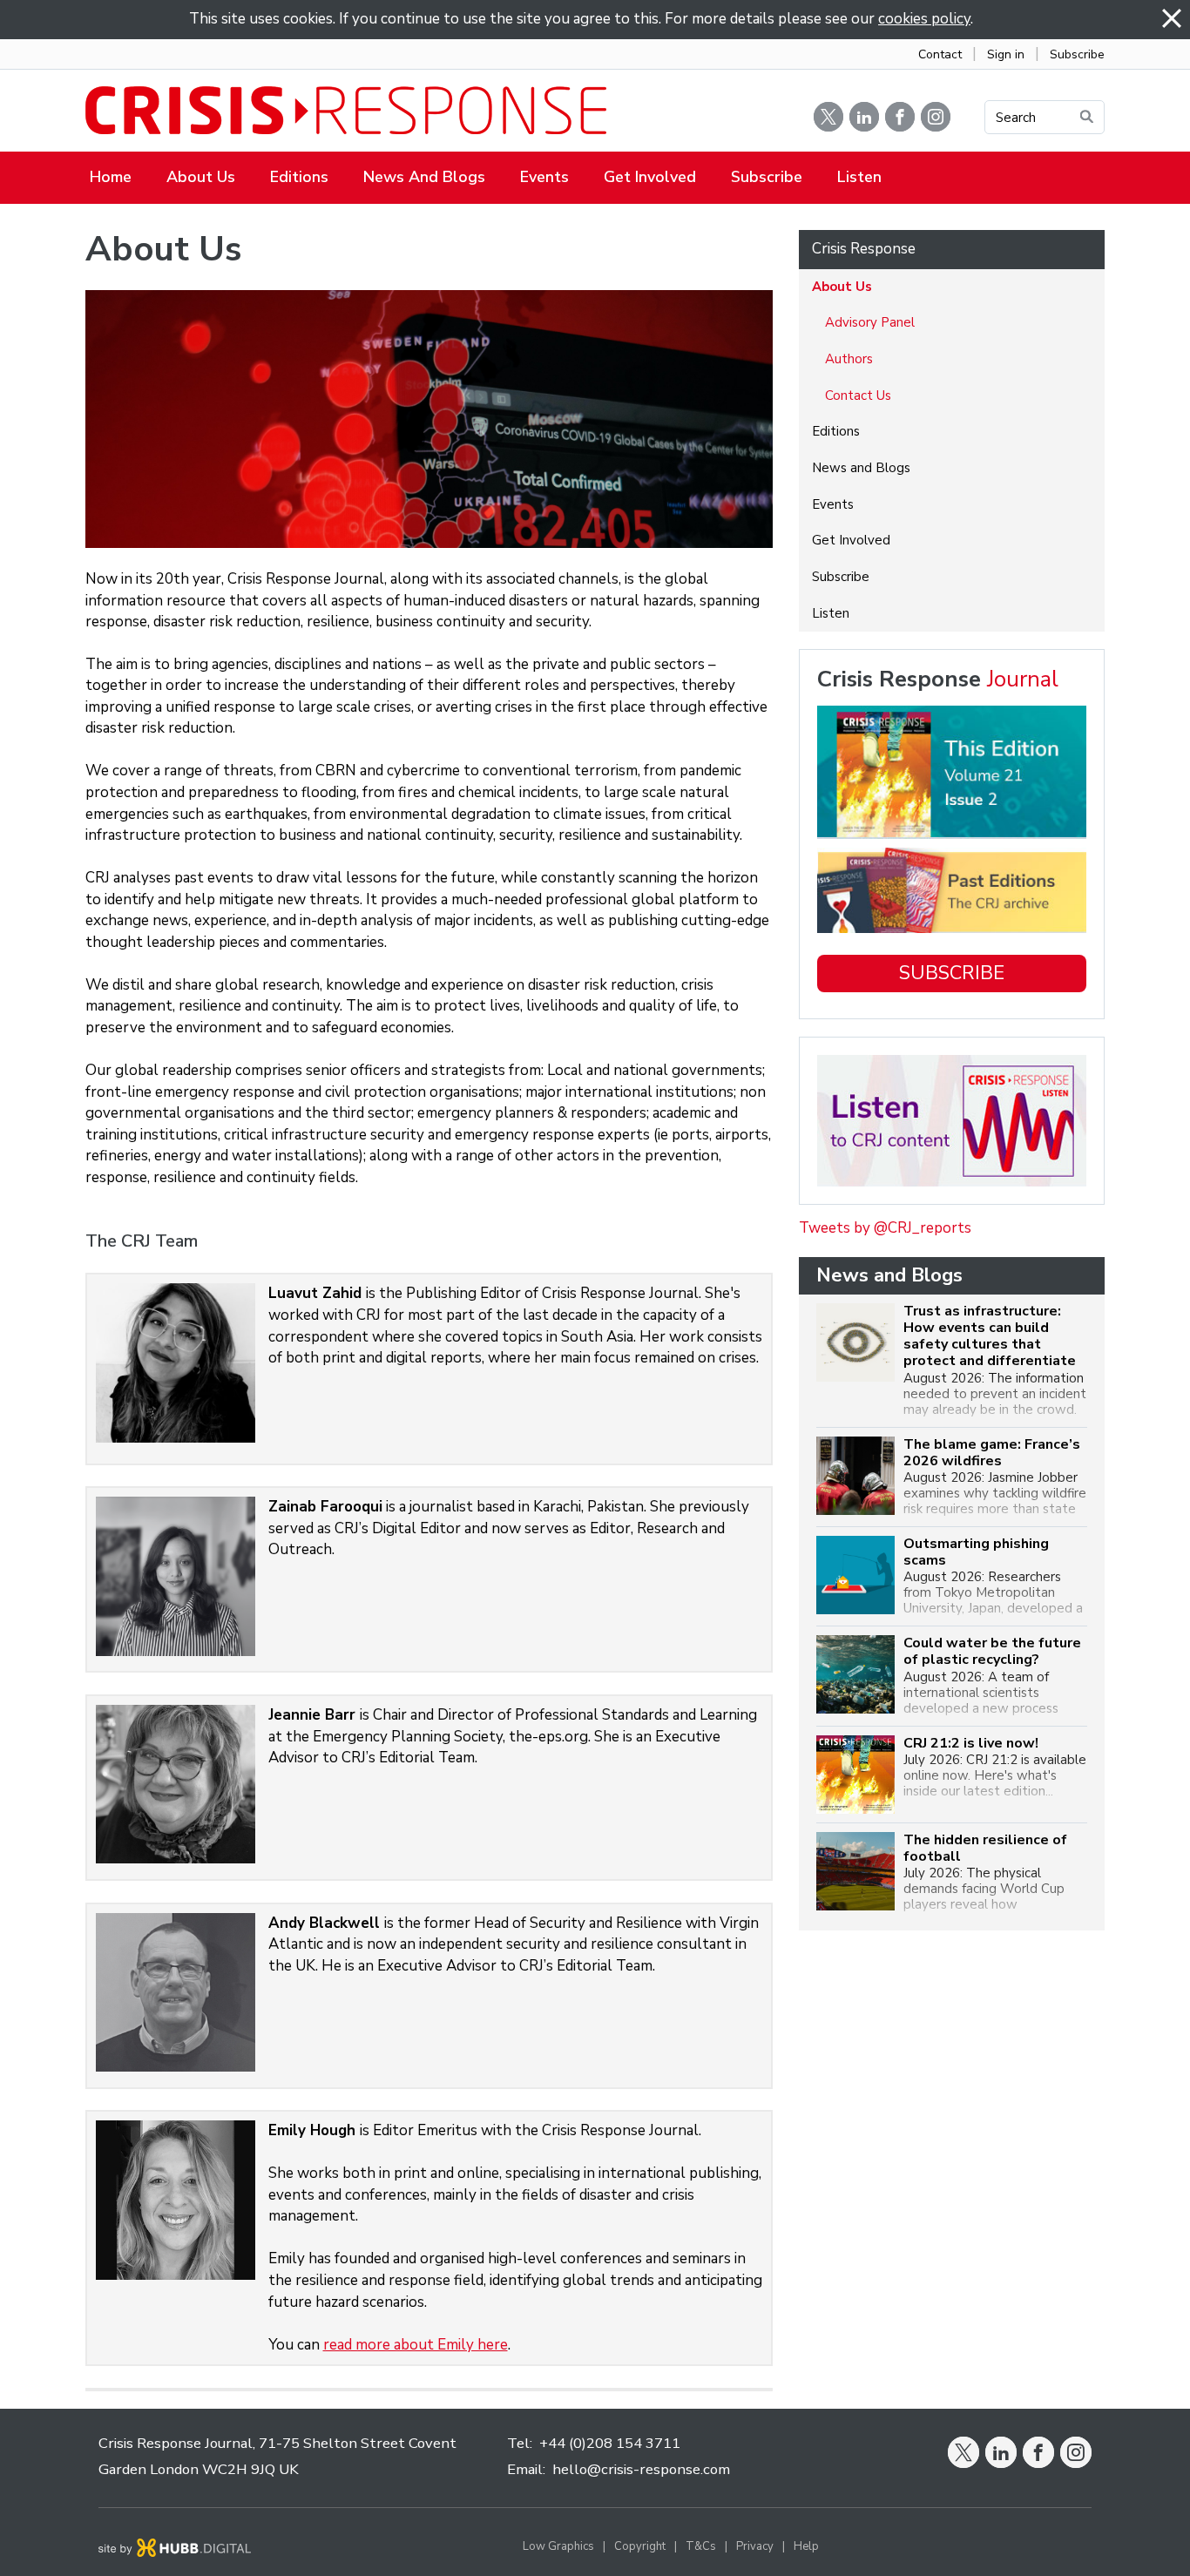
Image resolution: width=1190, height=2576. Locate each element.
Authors (849, 359)
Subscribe (1077, 54)
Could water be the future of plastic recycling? (992, 1652)
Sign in (1006, 54)
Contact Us (858, 396)
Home (111, 177)
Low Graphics (558, 2546)
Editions (299, 177)
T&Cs (701, 2546)
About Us (201, 177)
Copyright (640, 2546)
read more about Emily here (416, 2345)
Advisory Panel (870, 322)
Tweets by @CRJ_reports (885, 1228)
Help (806, 2546)
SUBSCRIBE (952, 973)
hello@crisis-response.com (641, 2469)
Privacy (755, 2546)
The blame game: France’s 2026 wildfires (992, 1453)
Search (1016, 118)
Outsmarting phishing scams (976, 1552)
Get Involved (650, 177)
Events (544, 177)
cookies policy (924, 19)
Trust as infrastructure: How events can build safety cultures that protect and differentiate (990, 1337)
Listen (859, 177)
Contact (940, 54)
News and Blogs (424, 177)
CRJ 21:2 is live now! (971, 1744)
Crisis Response (864, 249)
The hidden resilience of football (985, 1849)
